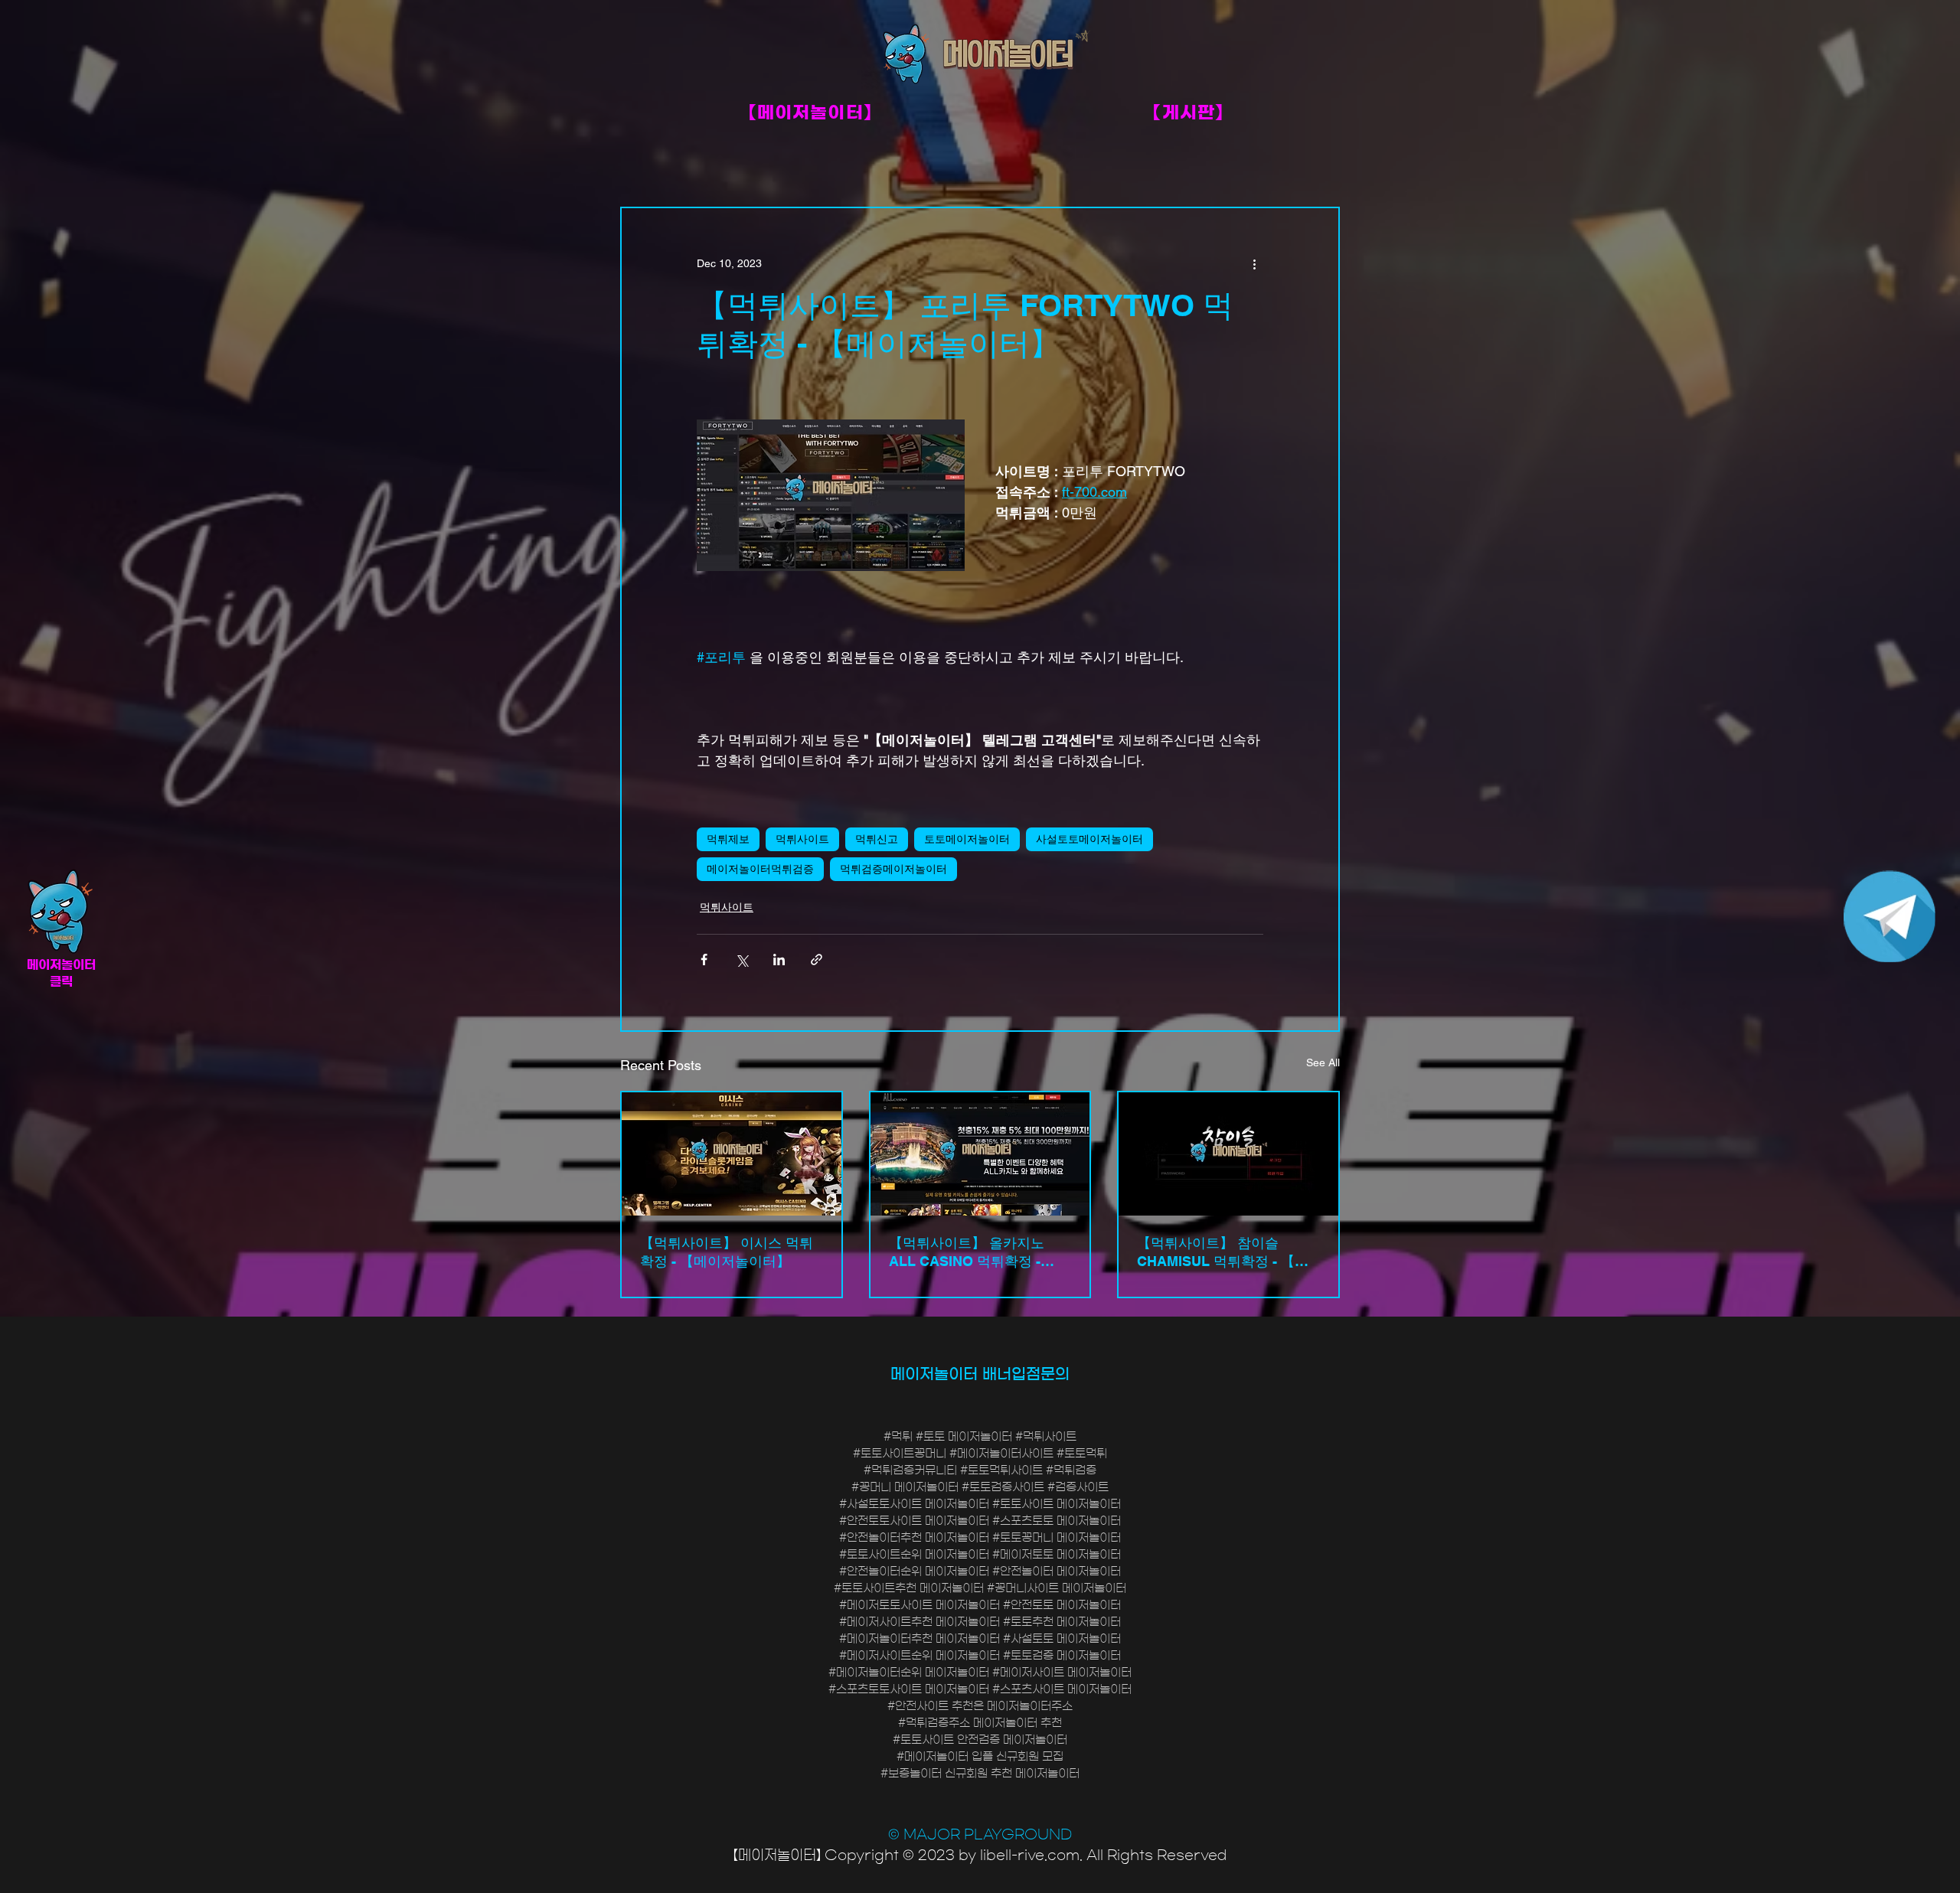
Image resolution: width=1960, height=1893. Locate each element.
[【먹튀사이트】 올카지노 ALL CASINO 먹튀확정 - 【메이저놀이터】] (980, 1154)
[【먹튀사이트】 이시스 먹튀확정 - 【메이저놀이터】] (732, 1154)
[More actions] (1254, 263)
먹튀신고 (877, 839)
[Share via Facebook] (704, 960)
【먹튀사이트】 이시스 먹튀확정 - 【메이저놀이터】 (727, 1252)
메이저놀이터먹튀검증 (760, 869)
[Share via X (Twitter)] (742, 960)
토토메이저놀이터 (967, 839)
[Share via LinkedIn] (779, 960)
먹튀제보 (728, 839)
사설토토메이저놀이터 (1089, 839)
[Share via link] (817, 960)
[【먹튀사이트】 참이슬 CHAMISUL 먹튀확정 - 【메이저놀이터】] (1228, 1154)
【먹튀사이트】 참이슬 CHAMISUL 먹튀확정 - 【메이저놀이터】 (1223, 1253)
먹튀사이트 (802, 839)
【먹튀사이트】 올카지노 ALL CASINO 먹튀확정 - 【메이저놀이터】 (967, 1253)
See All (1323, 1062)
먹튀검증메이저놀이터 (893, 869)
